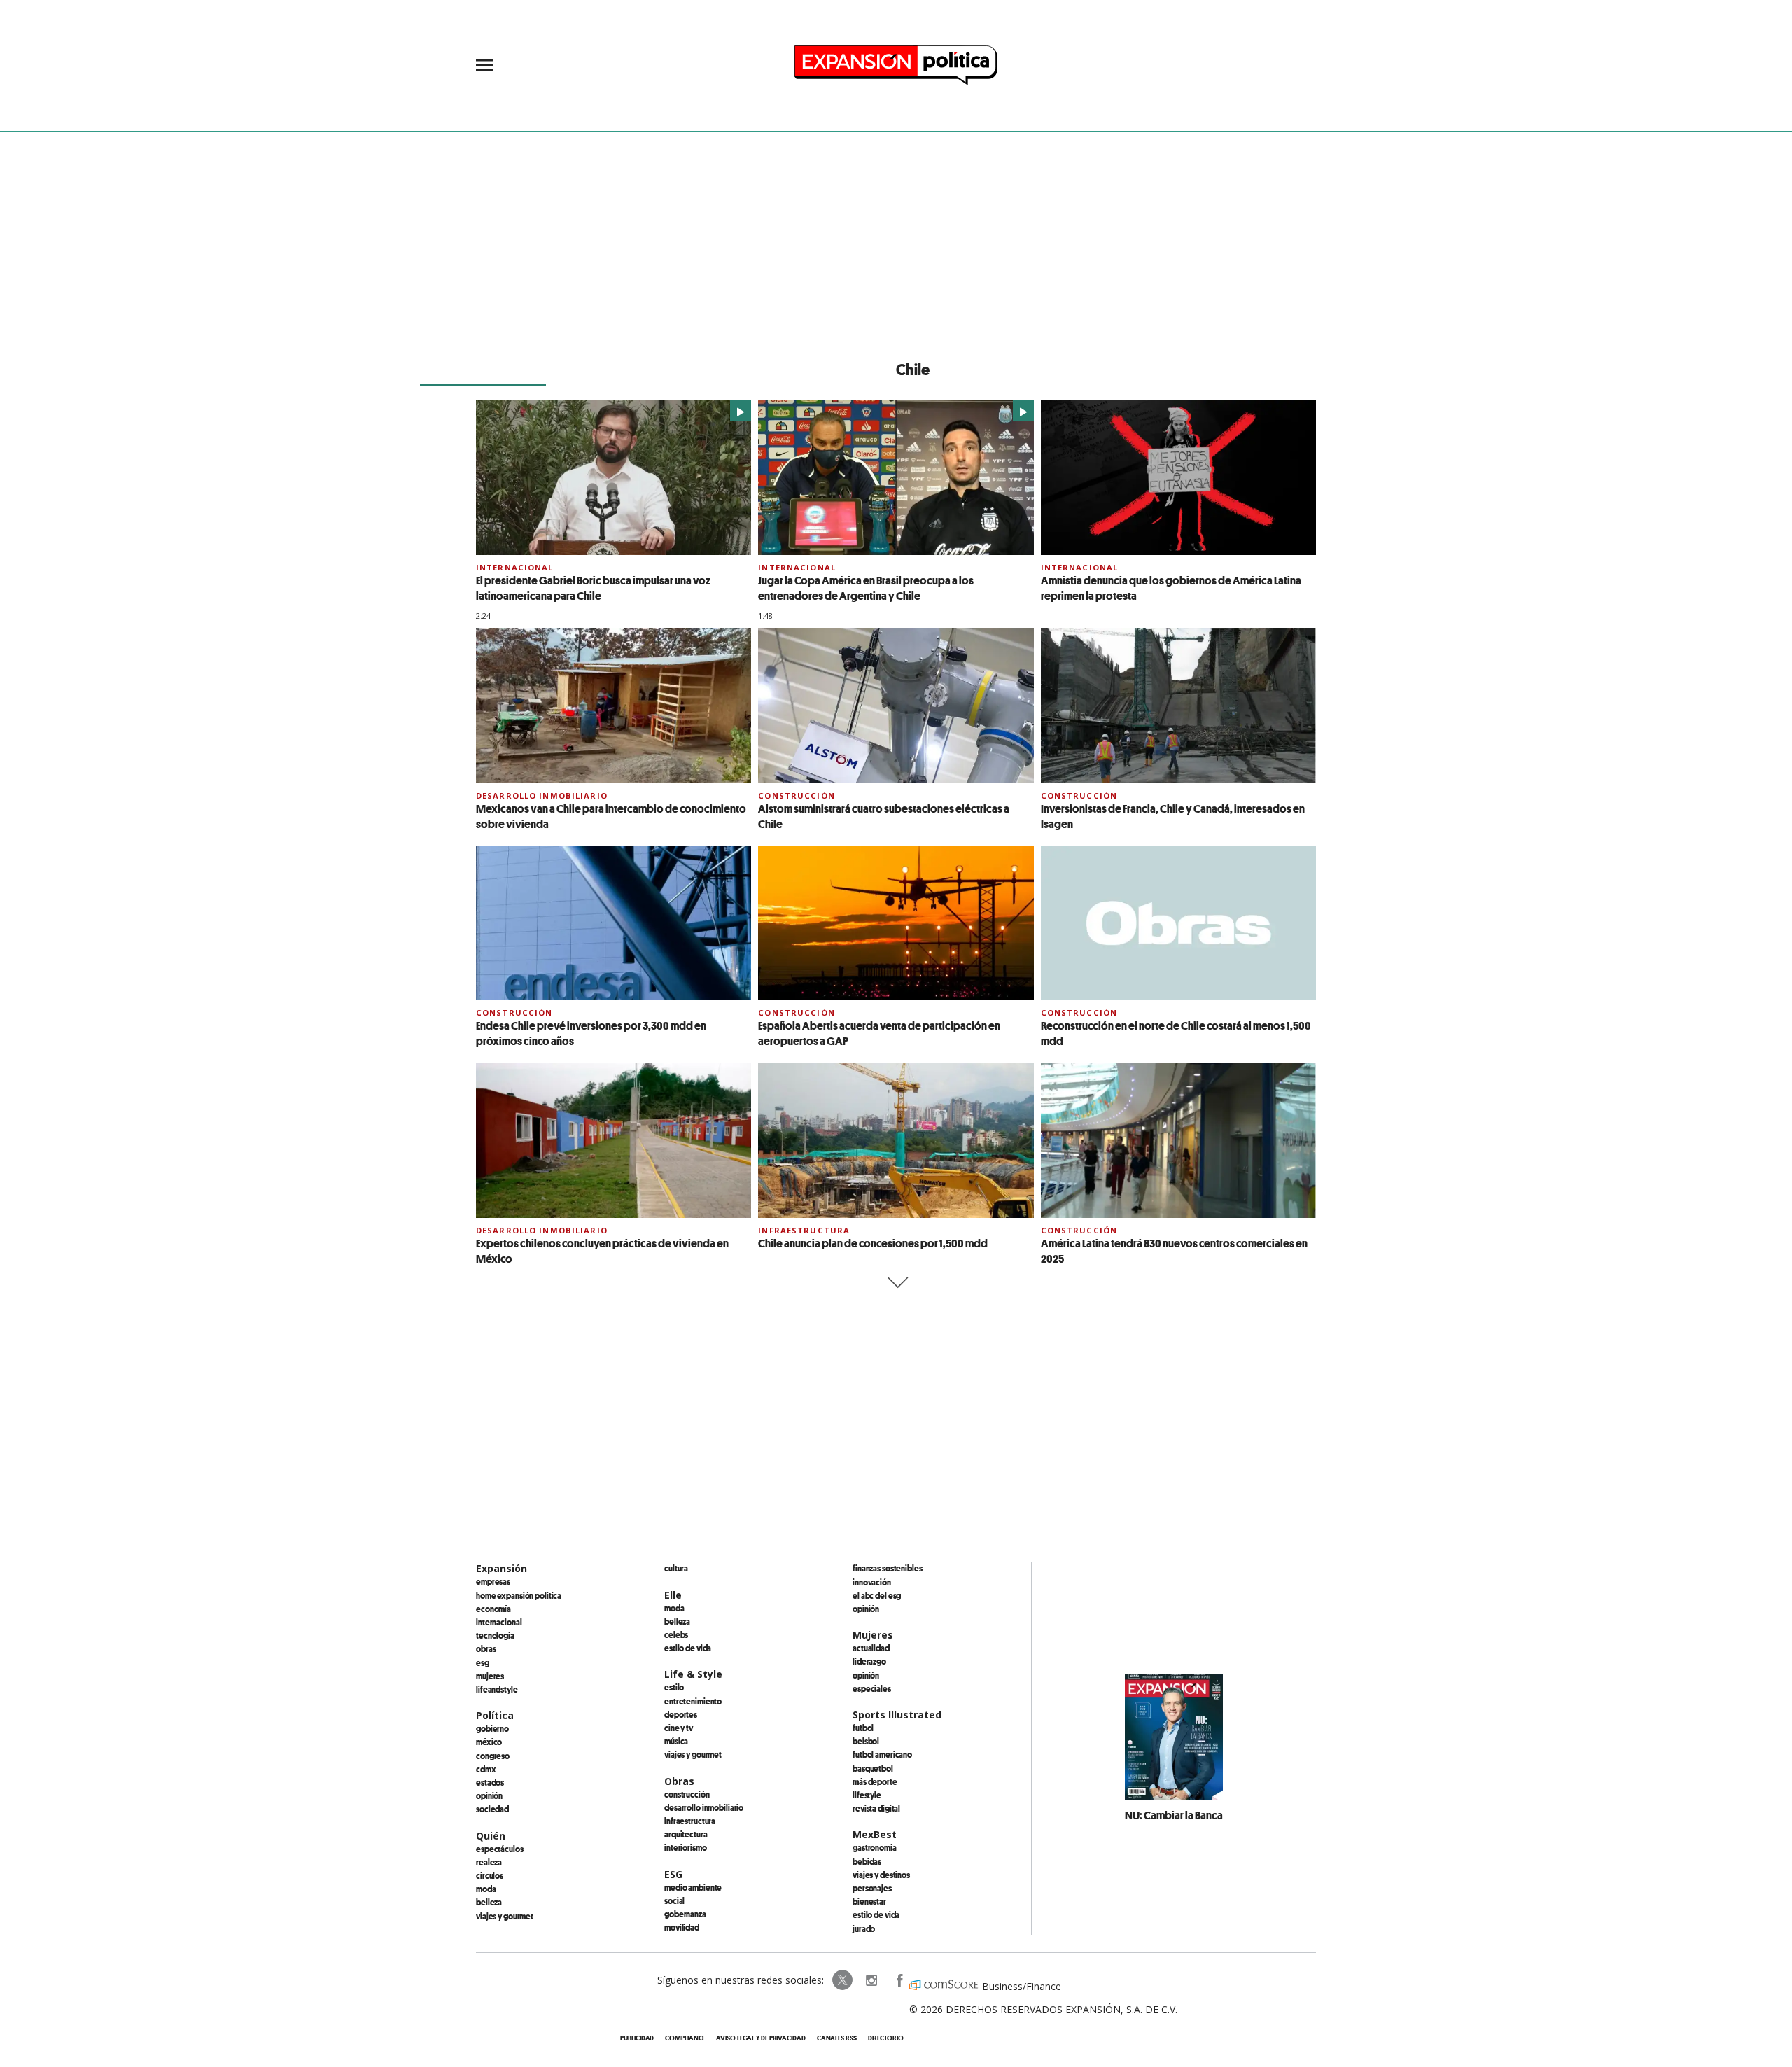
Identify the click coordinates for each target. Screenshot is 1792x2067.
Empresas (493, 1581)
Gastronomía (875, 1847)
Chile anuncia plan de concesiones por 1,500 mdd (873, 1243)
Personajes (872, 1888)
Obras (486, 1648)
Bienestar (869, 1901)
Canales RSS (837, 2038)
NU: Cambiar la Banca (1174, 1815)
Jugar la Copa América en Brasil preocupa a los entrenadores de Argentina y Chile (866, 588)
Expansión (502, 1568)
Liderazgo (869, 1661)
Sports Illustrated (897, 1715)
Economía (493, 1609)
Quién (491, 1836)
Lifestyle (867, 1795)
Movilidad (682, 1927)
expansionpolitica (871, 1980)
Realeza (489, 1862)
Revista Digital (876, 1808)
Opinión (489, 1795)
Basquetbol (873, 1768)
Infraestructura (804, 1230)
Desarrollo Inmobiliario (542, 796)
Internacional (515, 567)
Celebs (676, 1634)
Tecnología (495, 1635)
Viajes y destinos (881, 1875)
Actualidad (871, 1648)
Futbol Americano (882, 1754)
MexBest (875, 1834)
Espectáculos (500, 1849)
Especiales (872, 1688)
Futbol (863, 1728)
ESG (483, 1662)
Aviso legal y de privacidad (761, 2038)
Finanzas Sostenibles (888, 1568)
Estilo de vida (688, 1648)
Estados (490, 1782)
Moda (486, 1889)
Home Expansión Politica (519, 1595)
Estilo (674, 1687)
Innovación (872, 1582)
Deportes (681, 1714)
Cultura (676, 1568)
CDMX (486, 1769)
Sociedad (492, 1809)
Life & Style (693, 1674)
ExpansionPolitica (899, 1980)
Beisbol (866, 1741)
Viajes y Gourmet (505, 1916)
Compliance (685, 2038)
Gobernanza (685, 1914)
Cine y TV (679, 1728)
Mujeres (490, 1676)
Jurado (864, 1928)
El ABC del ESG (877, 1595)
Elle (673, 1595)
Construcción (796, 796)
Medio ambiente (693, 1887)
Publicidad (637, 2038)
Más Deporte (875, 1781)
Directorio (886, 2038)
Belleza (489, 1902)
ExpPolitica (843, 1980)
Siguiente (896, 1283)
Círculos (490, 1875)
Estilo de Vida (876, 1914)
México (489, 1742)
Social (674, 1900)
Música (676, 1741)
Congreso (493, 1756)
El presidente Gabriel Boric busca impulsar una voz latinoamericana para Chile (593, 588)
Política (495, 1715)
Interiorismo (686, 1847)
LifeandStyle (497, 1689)
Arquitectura (686, 1834)
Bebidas (867, 1861)
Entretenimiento (693, 1701)
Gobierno (492, 1728)
